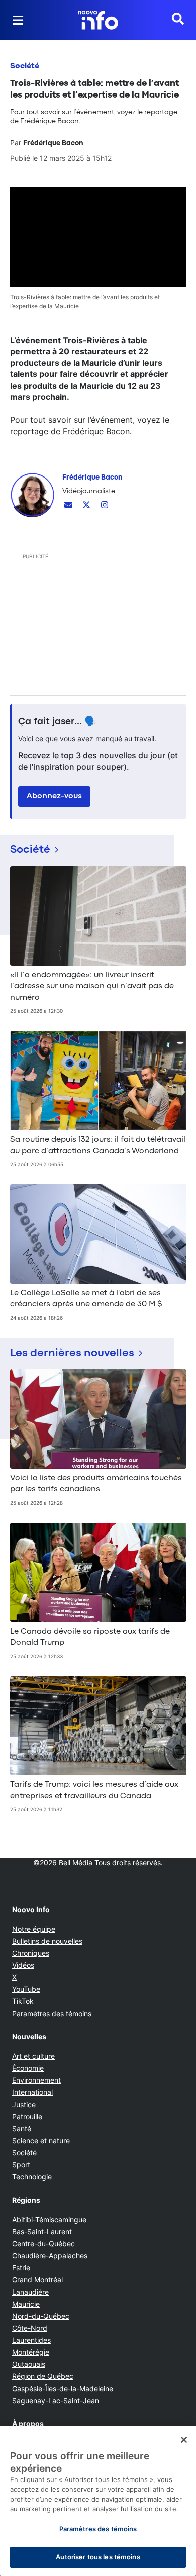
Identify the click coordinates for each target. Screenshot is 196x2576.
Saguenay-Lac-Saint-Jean (56, 2400)
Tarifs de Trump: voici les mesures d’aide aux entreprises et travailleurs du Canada (94, 1790)
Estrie (21, 2268)
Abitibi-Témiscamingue (49, 2219)
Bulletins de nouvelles (47, 1941)
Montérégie (31, 2352)
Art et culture (33, 2056)
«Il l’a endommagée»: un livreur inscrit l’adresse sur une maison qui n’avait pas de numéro (92, 986)
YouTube (26, 1989)
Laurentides (31, 2340)
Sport (21, 2165)
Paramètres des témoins (52, 2014)
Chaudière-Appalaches (50, 2256)
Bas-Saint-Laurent (42, 2231)
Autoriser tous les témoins (98, 2557)
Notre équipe (34, 1929)
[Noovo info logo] (98, 20)
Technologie (32, 2177)
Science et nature (41, 2140)
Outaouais (29, 2364)
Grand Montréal (37, 2280)
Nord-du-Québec (41, 2316)
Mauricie (26, 2304)
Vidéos (23, 1965)
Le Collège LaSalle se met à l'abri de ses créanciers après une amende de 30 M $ (86, 1299)
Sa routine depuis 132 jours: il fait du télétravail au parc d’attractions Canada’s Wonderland (98, 1146)
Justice (24, 2104)
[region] (98, 2501)
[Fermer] (184, 2440)
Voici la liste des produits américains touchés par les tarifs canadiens (96, 1484)
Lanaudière (30, 2292)
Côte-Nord (30, 2328)
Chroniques (31, 1953)
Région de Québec (43, 2376)
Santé (22, 2128)
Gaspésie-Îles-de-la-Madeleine (63, 2388)
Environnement (36, 2080)
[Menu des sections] (18, 20)
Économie (28, 2068)
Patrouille (27, 2116)
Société (25, 66)
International (32, 2092)
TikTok (23, 2001)
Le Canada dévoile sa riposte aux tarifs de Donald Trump (90, 1637)
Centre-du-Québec (43, 2244)
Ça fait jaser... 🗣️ (57, 722)
